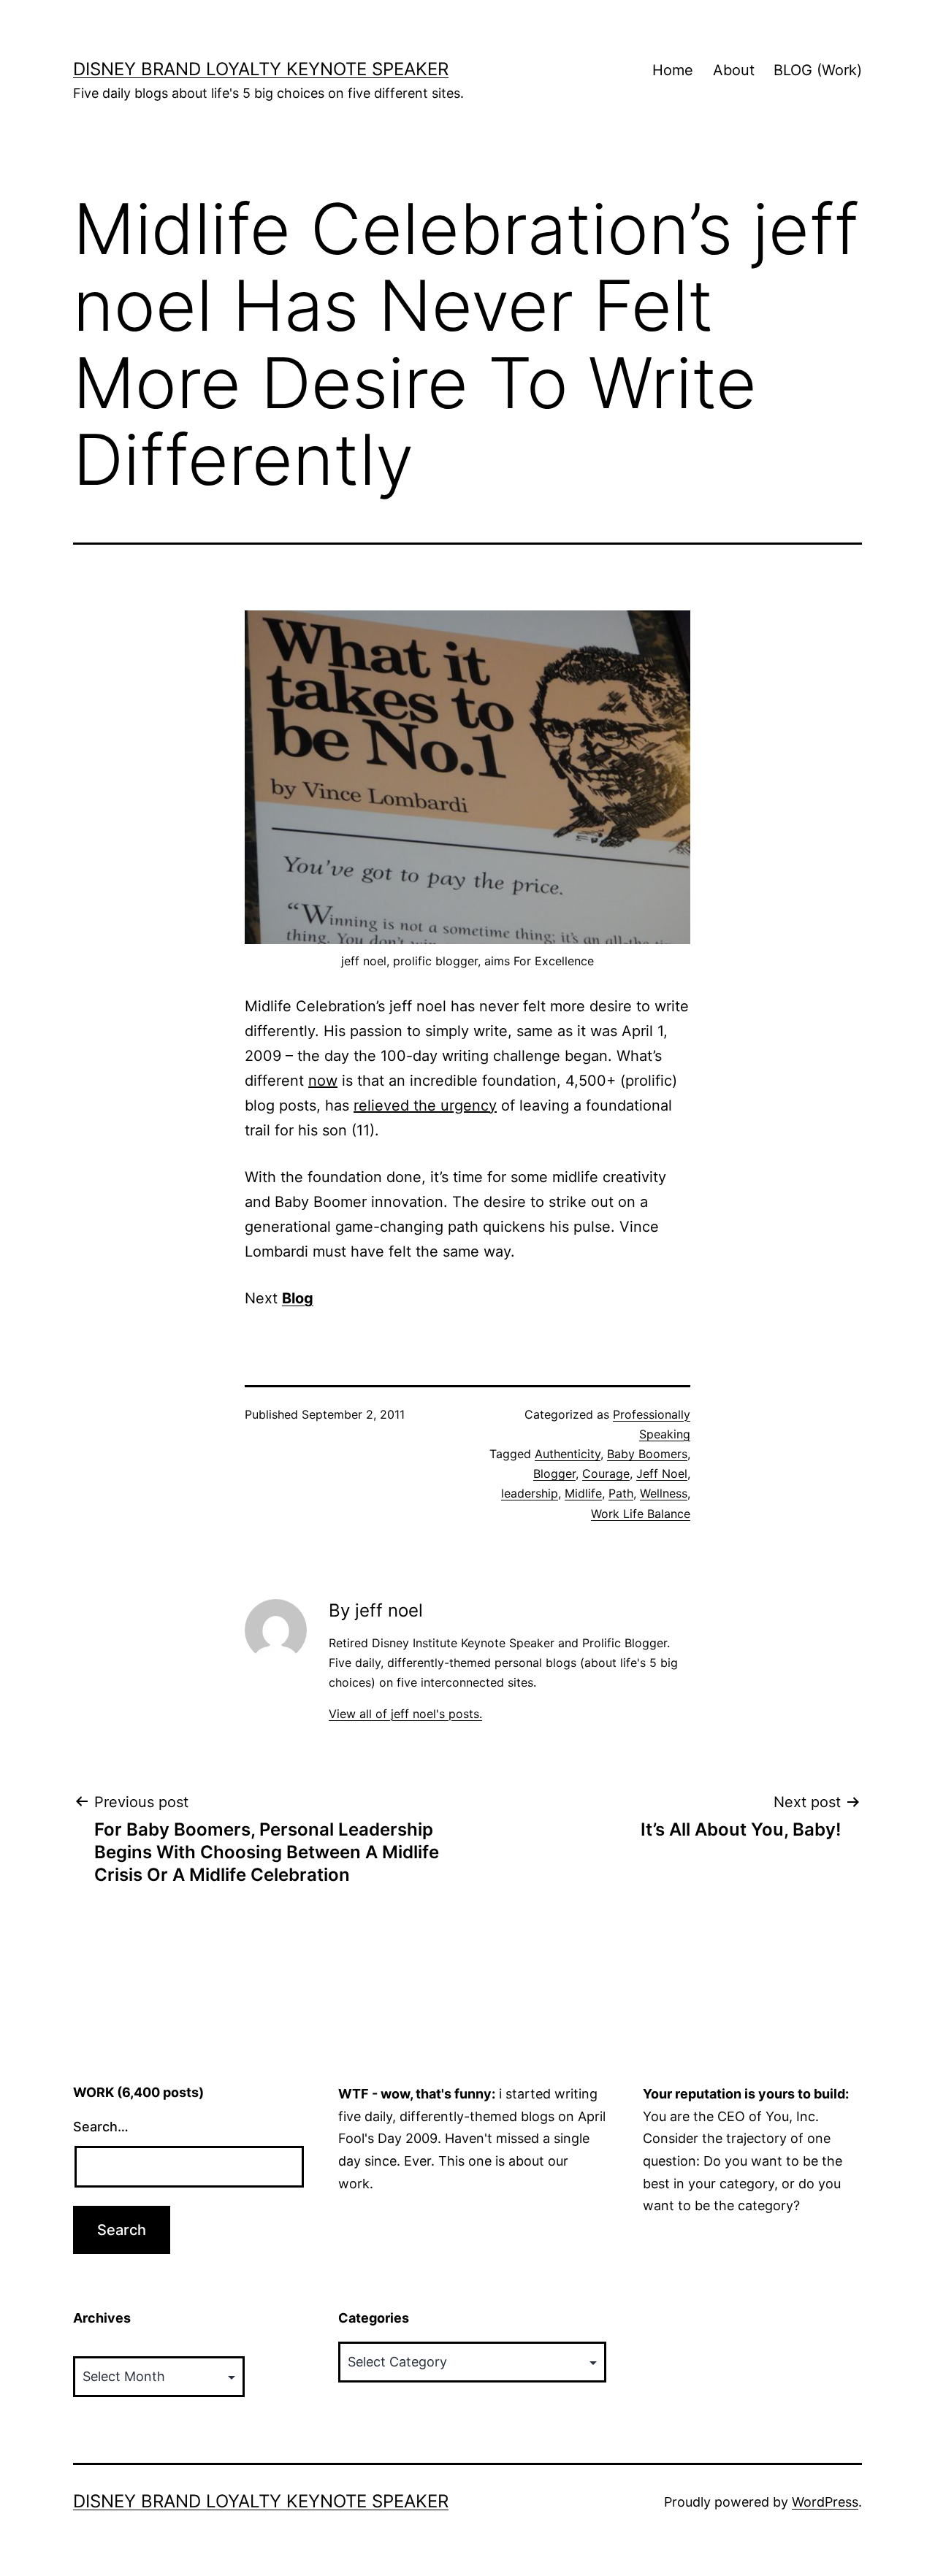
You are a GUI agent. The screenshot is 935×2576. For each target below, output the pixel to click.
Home (673, 70)
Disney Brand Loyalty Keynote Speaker (261, 69)
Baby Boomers (647, 1454)
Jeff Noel (662, 1473)
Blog (298, 1298)
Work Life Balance (641, 1514)
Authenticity (568, 1454)
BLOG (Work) (818, 70)
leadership (530, 1493)
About (734, 70)
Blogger (554, 1473)
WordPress (825, 2502)
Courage (606, 1473)
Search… (101, 2127)
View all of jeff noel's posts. (405, 1714)
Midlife (583, 1493)
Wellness (664, 1493)
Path (621, 1493)
